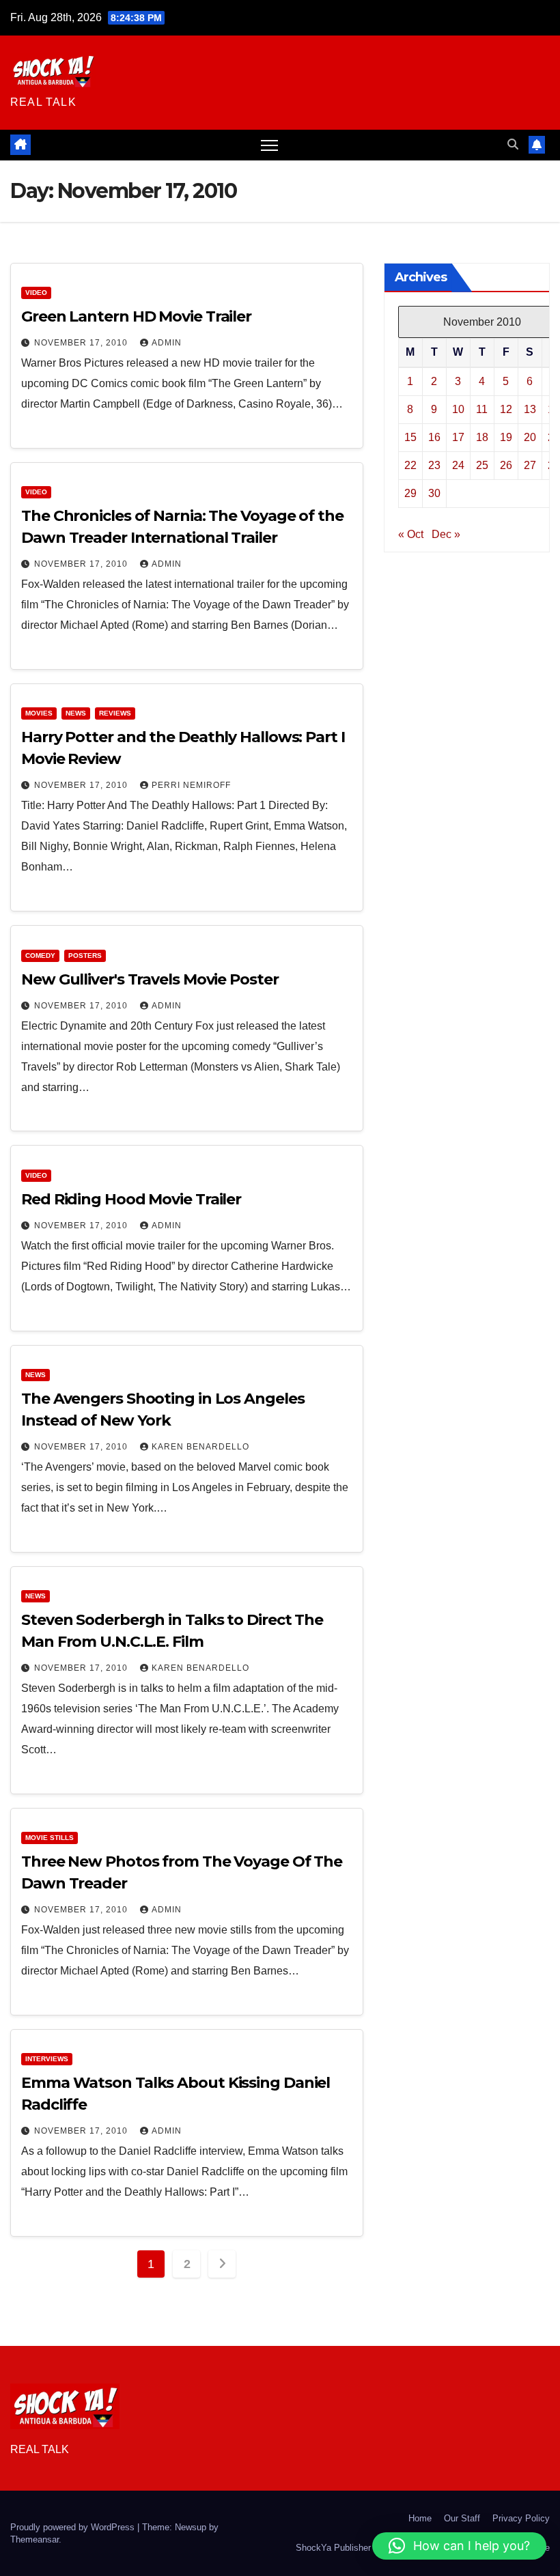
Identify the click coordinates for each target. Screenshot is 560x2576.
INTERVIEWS (47, 2059)
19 (506, 437)
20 (530, 437)
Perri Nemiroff (191, 785)
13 (530, 409)
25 (482, 465)
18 (482, 437)
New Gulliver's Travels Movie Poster (150, 979)
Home (420, 2518)
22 (410, 465)
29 (410, 493)
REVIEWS (115, 713)
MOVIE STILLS (50, 1838)
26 (506, 465)
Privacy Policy (521, 2518)
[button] (513, 144)
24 (458, 465)
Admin (167, 343)
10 (458, 409)
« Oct (411, 534)
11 (482, 409)
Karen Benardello (200, 1447)
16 (434, 437)
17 (458, 437)
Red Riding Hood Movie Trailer (131, 1199)
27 (530, 465)
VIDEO (36, 293)
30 (434, 493)
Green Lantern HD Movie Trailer (136, 316)
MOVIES (39, 713)
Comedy (40, 956)
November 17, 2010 (82, 343)
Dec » (446, 534)
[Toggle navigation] (269, 145)
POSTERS (85, 956)
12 (506, 409)
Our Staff (462, 2518)
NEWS (76, 713)
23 (434, 465)
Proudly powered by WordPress (74, 2527)
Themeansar (34, 2539)
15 (410, 437)
